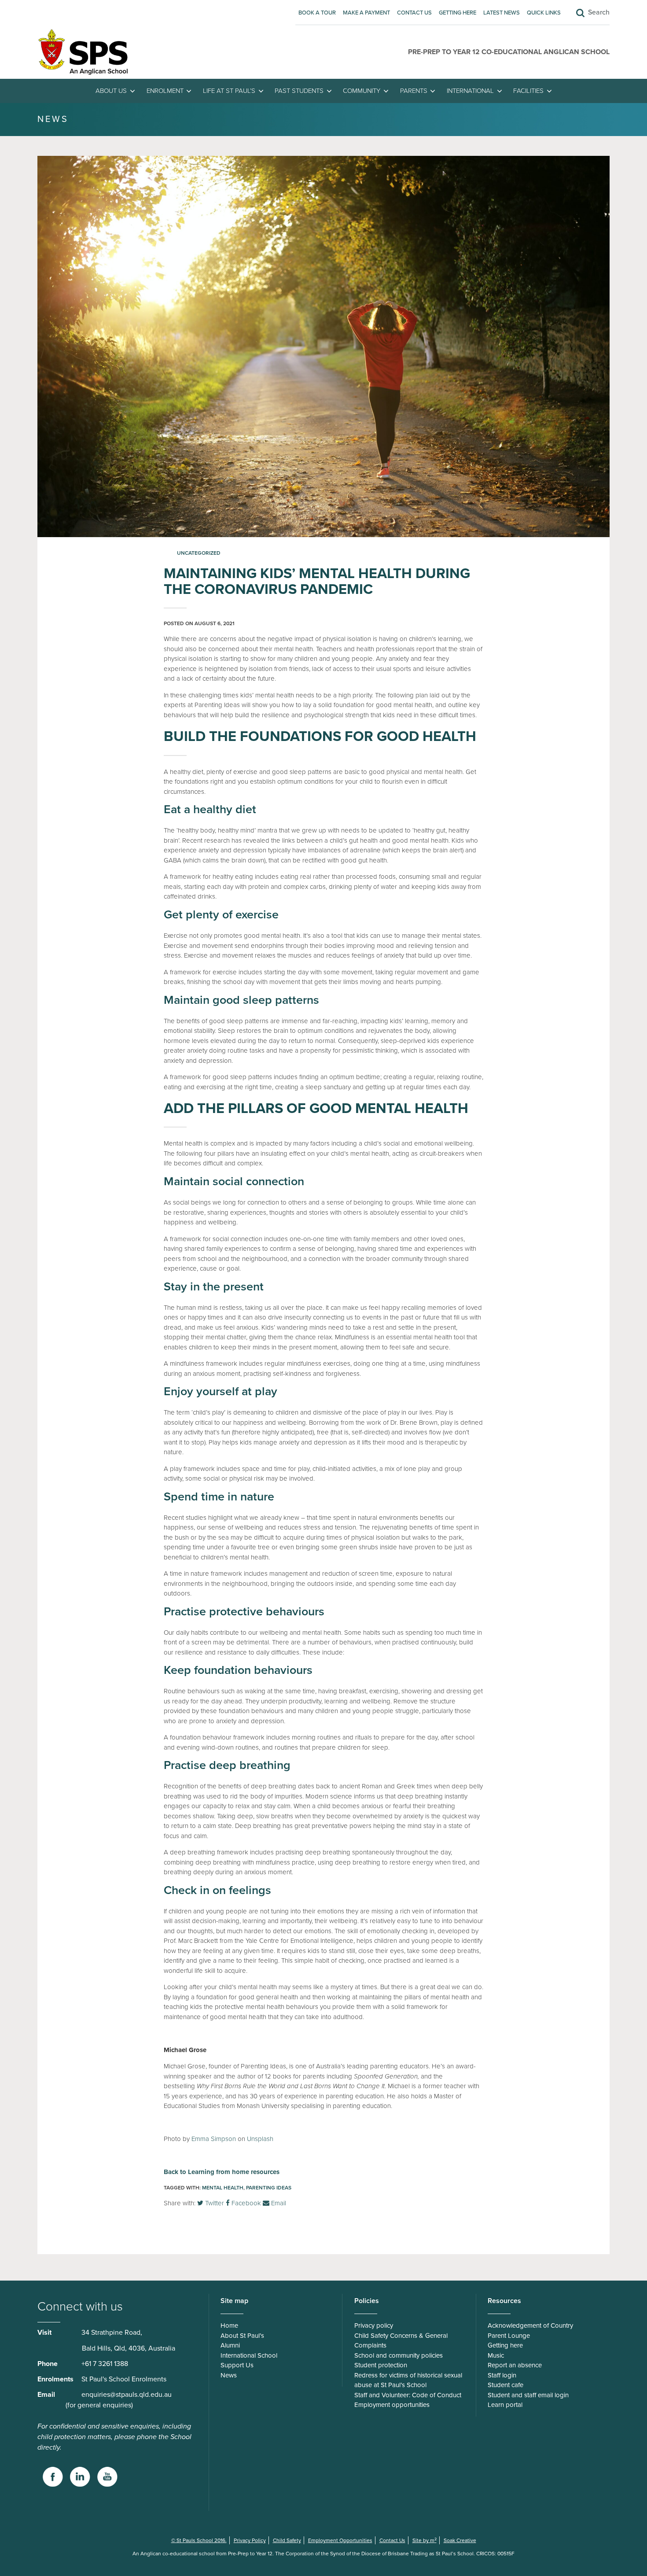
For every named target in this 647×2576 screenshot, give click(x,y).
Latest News (502, 13)
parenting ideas (269, 2188)
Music (496, 2355)
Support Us (237, 2365)
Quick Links (544, 13)
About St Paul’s (242, 2336)
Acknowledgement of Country (530, 2325)
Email (278, 2203)
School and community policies (399, 2355)
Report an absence (515, 2365)
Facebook (245, 2203)
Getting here (458, 13)
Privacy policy (374, 2325)
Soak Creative (460, 2540)
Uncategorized (199, 553)
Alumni (230, 2345)
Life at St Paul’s (229, 91)
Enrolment (165, 91)
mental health (223, 2188)
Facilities (528, 91)
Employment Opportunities (340, 2540)
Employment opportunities (392, 2405)
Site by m (425, 2540)
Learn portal (505, 2405)
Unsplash (260, 2139)
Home (229, 2325)
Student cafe (505, 2385)
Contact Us (414, 13)
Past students (299, 91)
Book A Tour (317, 13)
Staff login (502, 2375)
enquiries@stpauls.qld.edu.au (127, 2395)
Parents (414, 91)
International (470, 91)
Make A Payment (366, 13)
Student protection (381, 2365)
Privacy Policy (250, 2540)
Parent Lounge (509, 2336)
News (229, 2375)
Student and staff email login (528, 2395)
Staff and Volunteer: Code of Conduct (408, 2395)
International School (249, 2355)
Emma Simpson (214, 2139)
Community (362, 91)
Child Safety (287, 2540)
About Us (111, 91)
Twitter (214, 2203)
